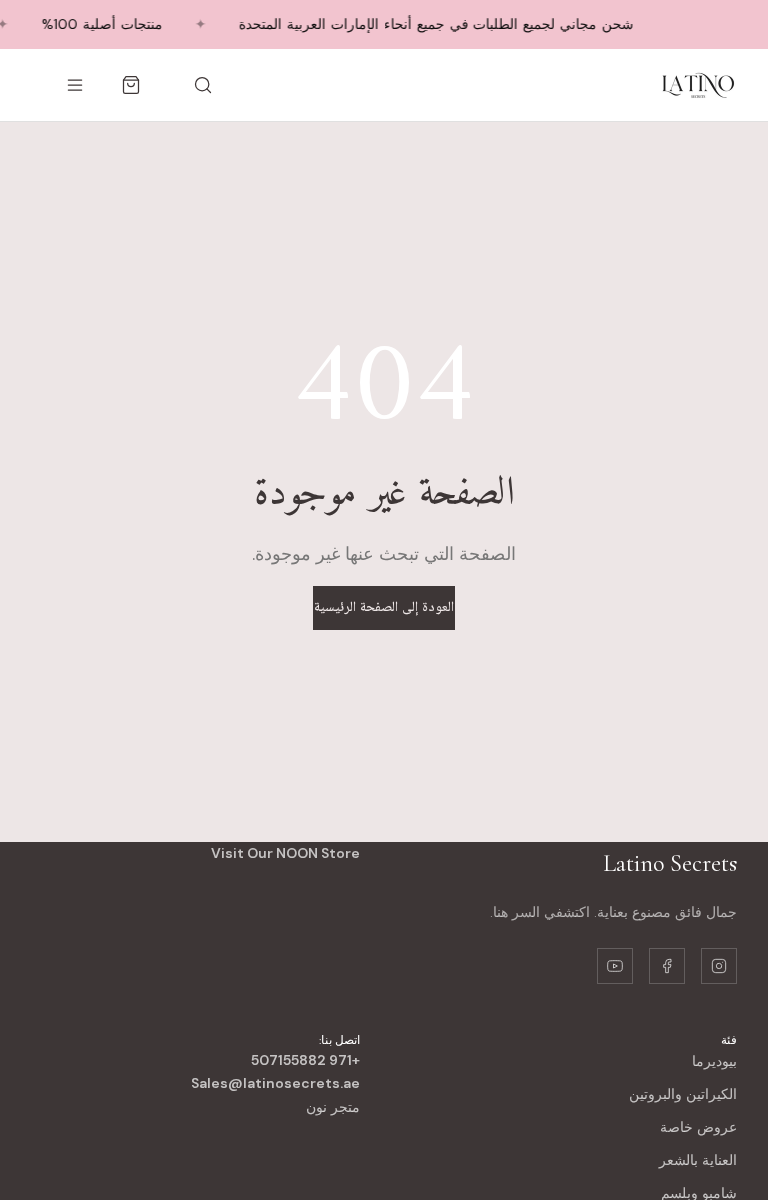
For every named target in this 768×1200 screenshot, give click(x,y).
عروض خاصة (698, 1127)
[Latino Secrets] (697, 85)
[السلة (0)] (131, 85)
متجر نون (333, 1107)
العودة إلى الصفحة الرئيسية (384, 608)
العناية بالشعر (698, 1160)
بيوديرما (714, 1061)
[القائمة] (75, 85)
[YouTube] (615, 966)
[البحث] (203, 85)
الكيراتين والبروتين (683, 1094)
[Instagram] (719, 966)
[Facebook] (667, 966)
